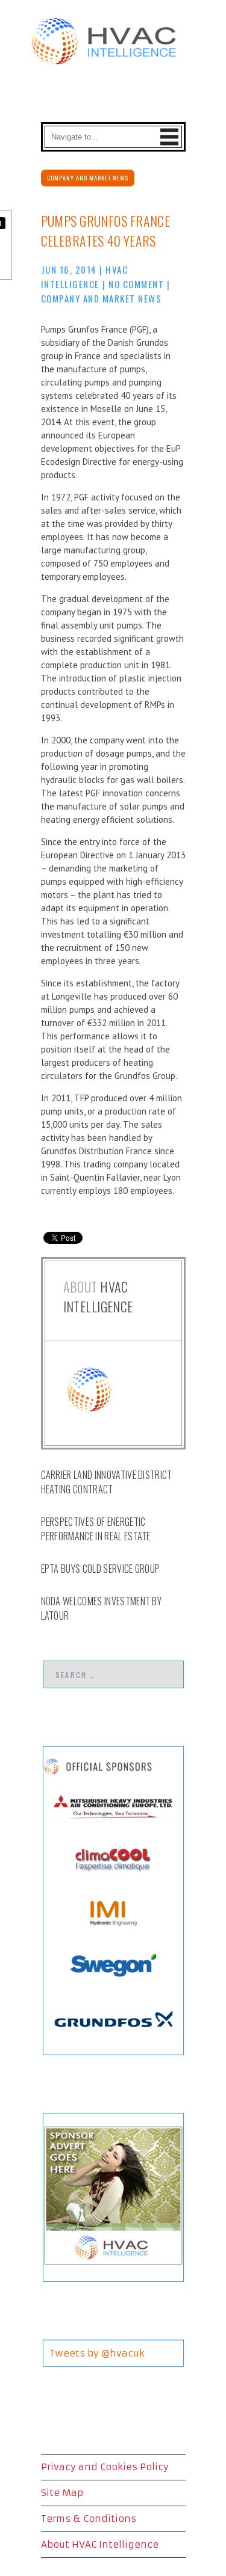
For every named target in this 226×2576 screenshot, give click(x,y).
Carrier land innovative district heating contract (107, 1482)
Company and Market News (88, 178)
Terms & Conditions (89, 2519)
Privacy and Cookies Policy (105, 2467)
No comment (136, 284)
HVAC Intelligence (98, 1296)
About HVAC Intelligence (100, 2544)
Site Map (62, 2493)
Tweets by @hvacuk (97, 2353)
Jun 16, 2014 (69, 269)
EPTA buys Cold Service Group (101, 1569)
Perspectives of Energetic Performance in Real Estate (96, 1529)
